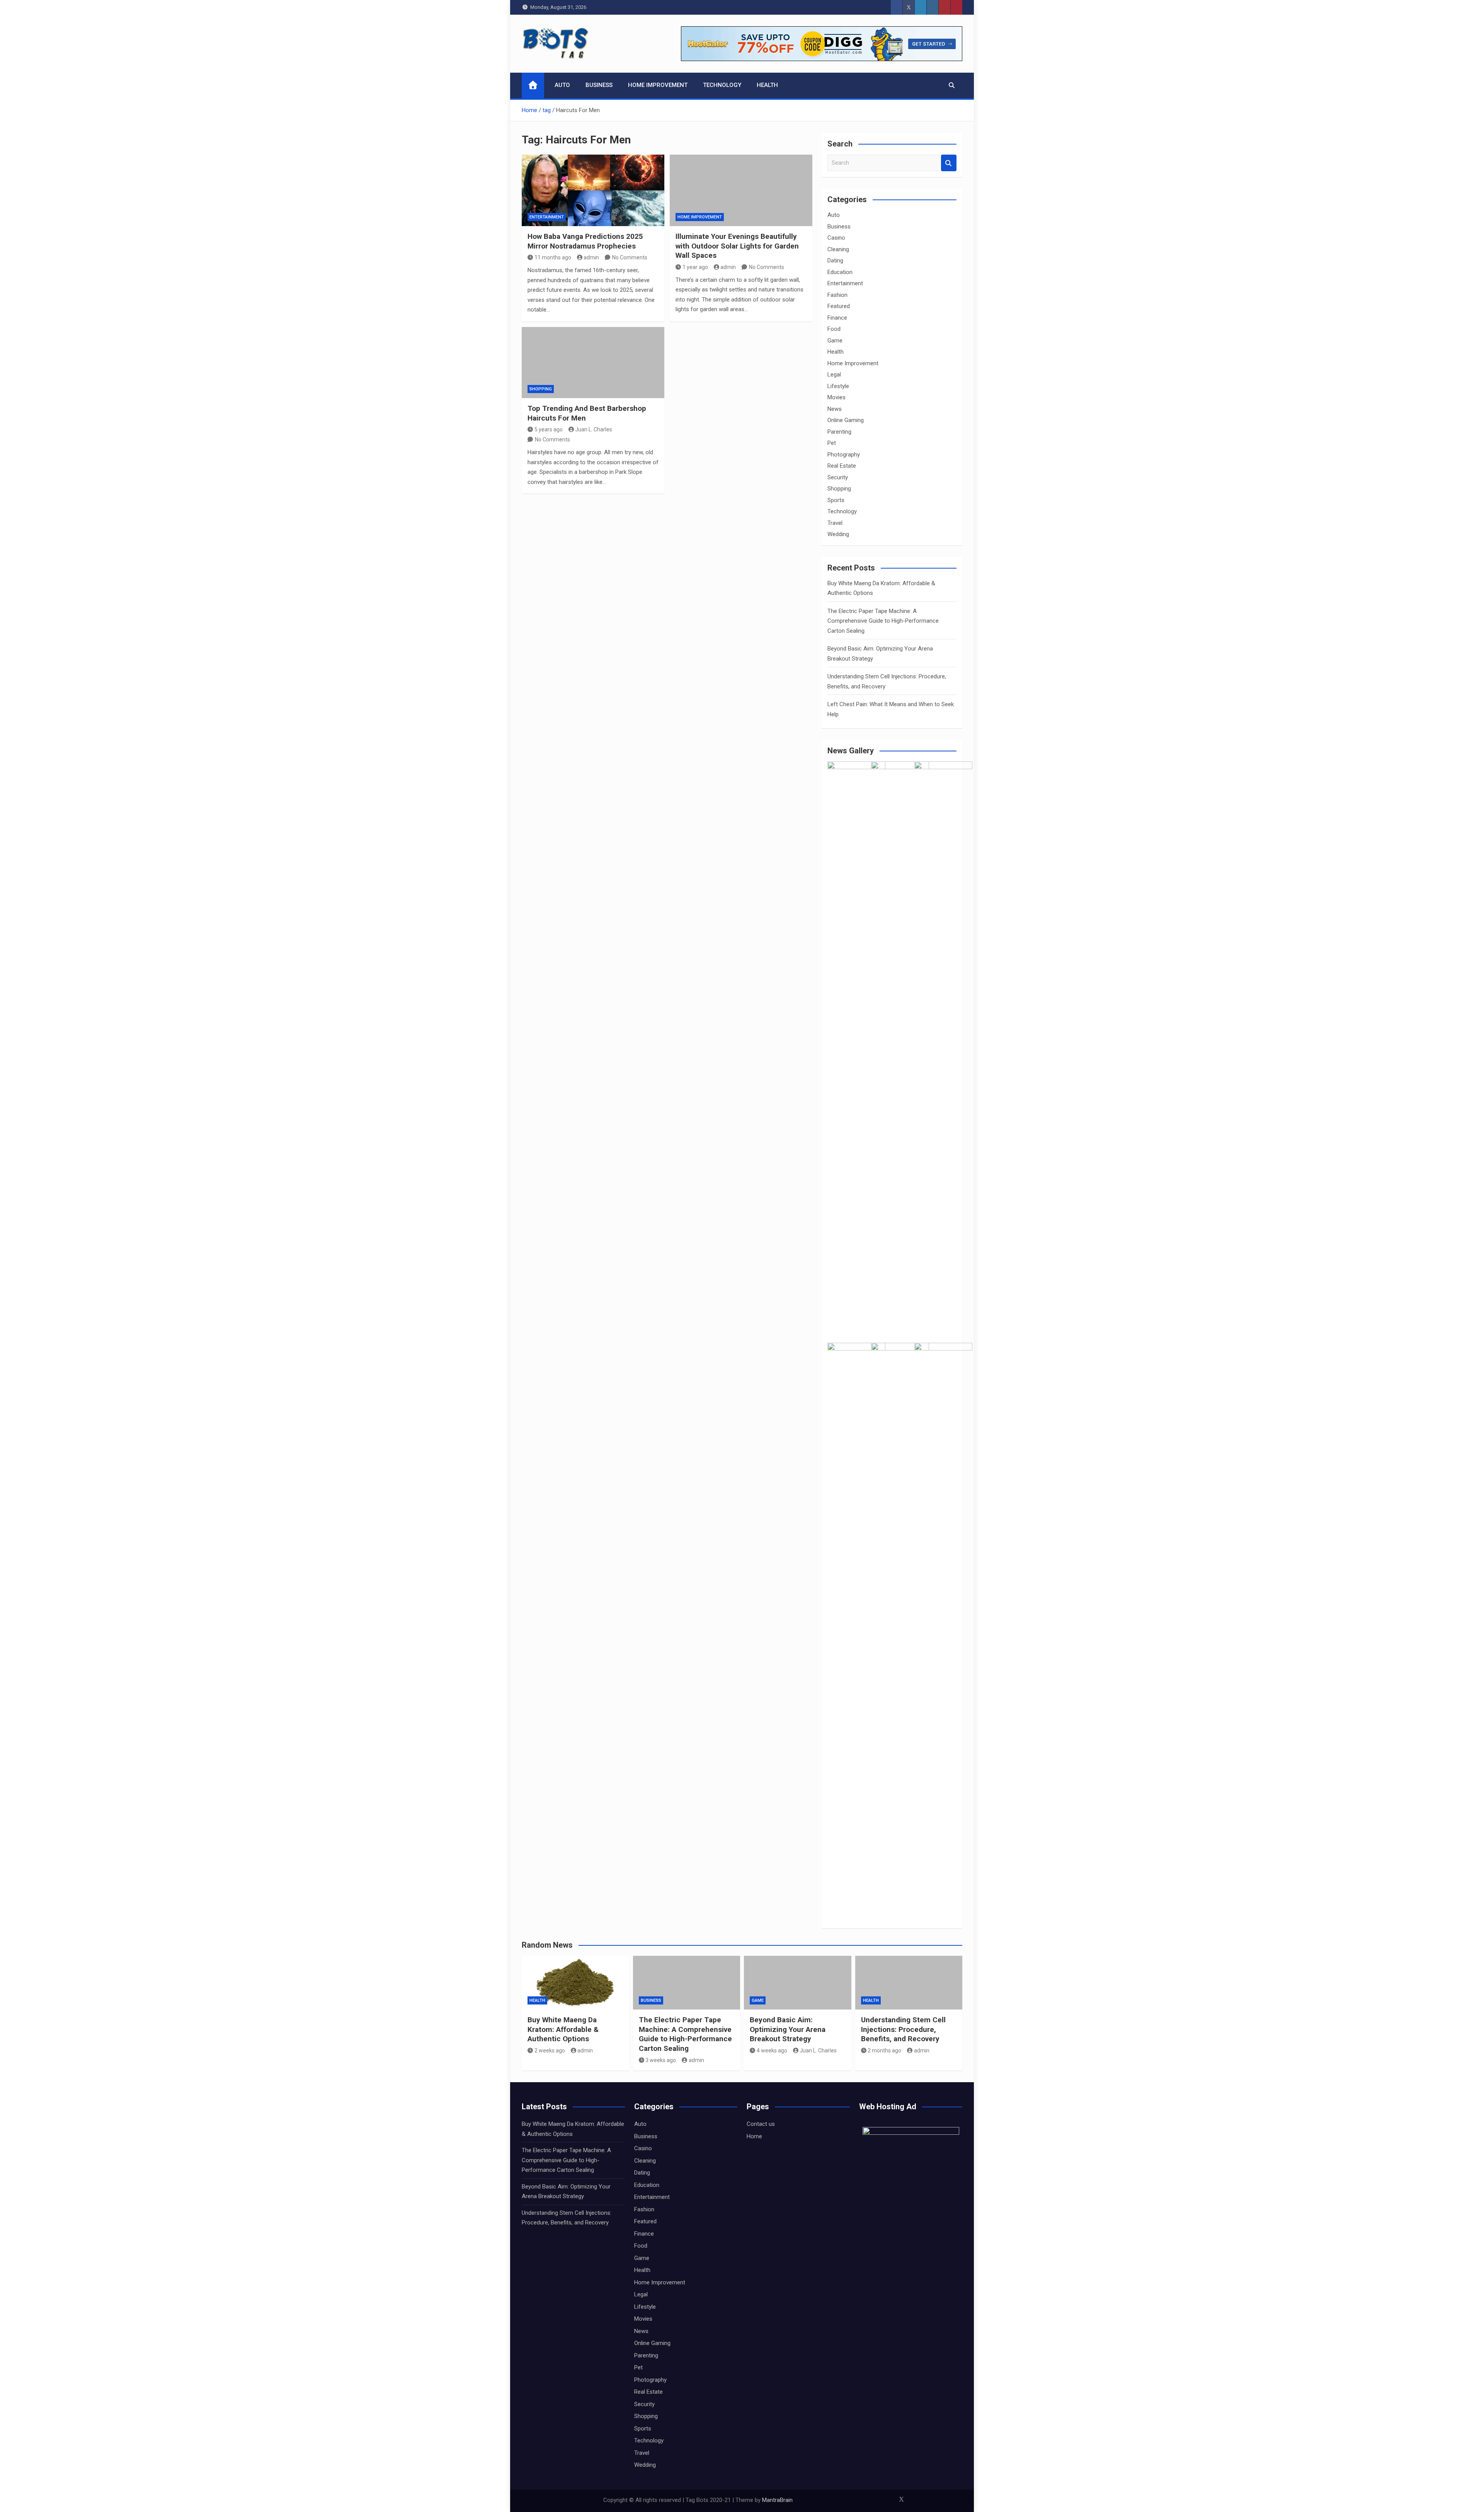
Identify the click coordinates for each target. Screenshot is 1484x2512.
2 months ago (884, 2050)
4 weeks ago (772, 2050)
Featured (839, 306)
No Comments (630, 257)
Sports (836, 500)
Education (840, 272)
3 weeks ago (661, 2060)
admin (591, 257)
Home (754, 2136)
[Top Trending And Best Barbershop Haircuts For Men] (593, 363)
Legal (834, 375)
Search (949, 163)
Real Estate (842, 466)
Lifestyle (838, 386)
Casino (836, 238)
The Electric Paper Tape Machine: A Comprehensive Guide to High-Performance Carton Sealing (883, 621)
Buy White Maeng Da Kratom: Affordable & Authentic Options (563, 2029)
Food (834, 329)
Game (835, 341)
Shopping (541, 389)
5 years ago (549, 429)
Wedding (838, 534)
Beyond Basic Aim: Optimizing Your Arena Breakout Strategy (788, 2029)
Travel (835, 523)
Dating (835, 261)
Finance (837, 318)
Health (767, 85)
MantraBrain (777, 2500)
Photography (844, 455)
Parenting (839, 432)
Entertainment (547, 217)
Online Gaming (846, 420)
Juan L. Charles (594, 429)
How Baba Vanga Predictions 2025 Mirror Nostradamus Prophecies (585, 241)
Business (599, 85)
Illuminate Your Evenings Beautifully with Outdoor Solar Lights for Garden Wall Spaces (737, 246)
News (835, 409)
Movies (836, 397)
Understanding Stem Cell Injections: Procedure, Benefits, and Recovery (903, 2029)
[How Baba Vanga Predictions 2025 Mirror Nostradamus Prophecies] (593, 190)
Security (838, 477)
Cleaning (838, 249)
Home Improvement (658, 85)
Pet (832, 443)
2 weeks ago (550, 2050)
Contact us (761, 2124)
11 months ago (553, 257)
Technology (722, 85)
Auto (562, 85)
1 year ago (695, 267)
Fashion (837, 295)
